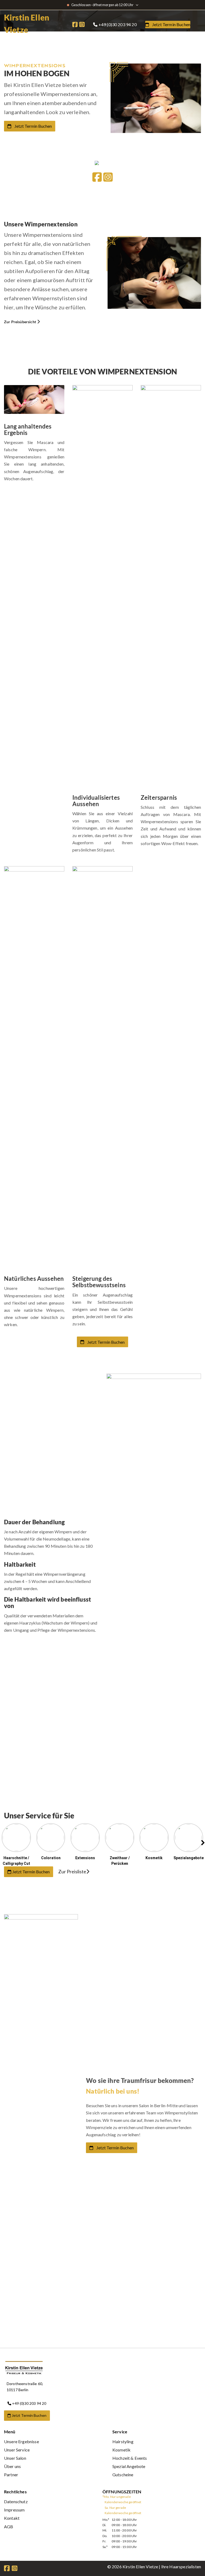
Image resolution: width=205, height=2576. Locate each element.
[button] (120, 1845)
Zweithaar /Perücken (120, 1861)
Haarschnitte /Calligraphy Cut (16, 1861)
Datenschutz (16, 2501)
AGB (9, 2527)
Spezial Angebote (129, 2466)
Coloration (51, 1858)
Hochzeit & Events (130, 2458)
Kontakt (12, 2518)
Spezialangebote (189, 1858)
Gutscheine (123, 2475)
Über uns (12, 2466)
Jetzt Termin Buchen (33, 126)
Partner (11, 2475)
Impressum (14, 2510)
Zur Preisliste (72, 1871)
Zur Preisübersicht (20, 322)
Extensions (85, 1858)
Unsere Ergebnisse (21, 2441)
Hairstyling (123, 2441)
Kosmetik (154, 1858)
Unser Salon (15, 2458)
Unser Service (17, 2450)
